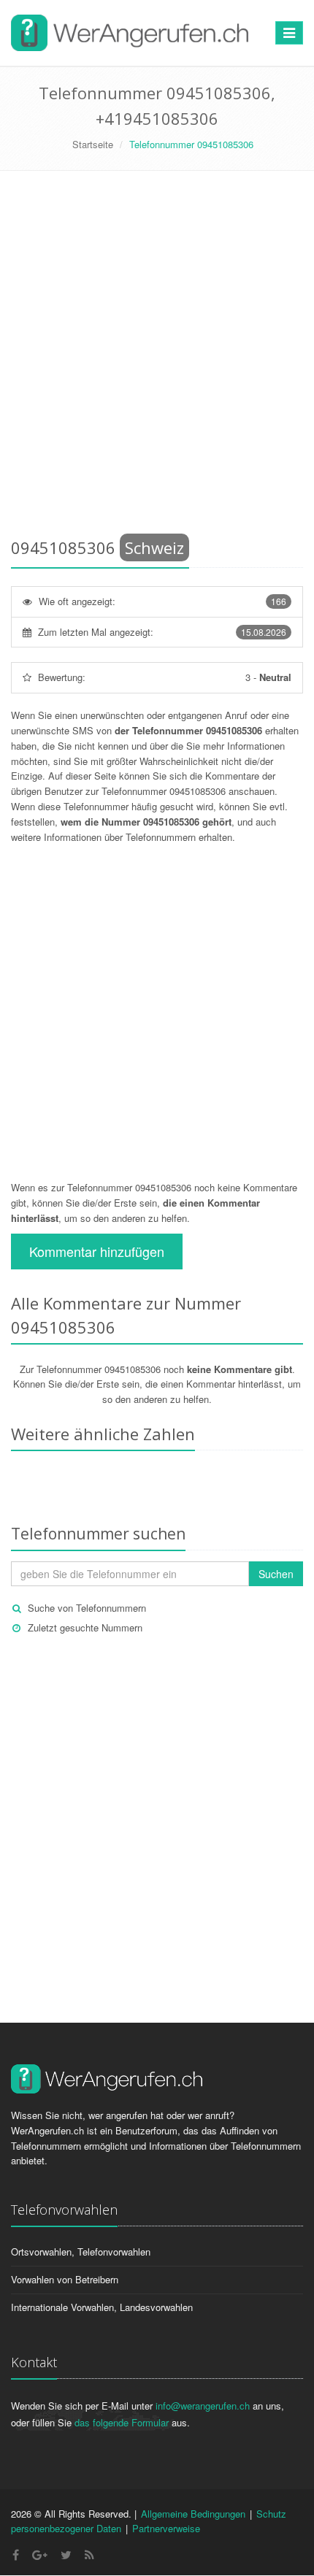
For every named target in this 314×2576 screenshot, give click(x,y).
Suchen (276, 1574)
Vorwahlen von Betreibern (65, 2279)
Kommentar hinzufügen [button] (97, 1251)
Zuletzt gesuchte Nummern (85, 1627)
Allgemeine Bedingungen (193, 2514)
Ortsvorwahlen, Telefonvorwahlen (81, 2252)
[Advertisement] (157, 357)
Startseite (93, 144)
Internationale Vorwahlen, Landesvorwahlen (102, 2307)
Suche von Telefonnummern (87, 1608)
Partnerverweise (166, 2528)
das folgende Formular (122, 2422)
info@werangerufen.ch (203, 2406)
